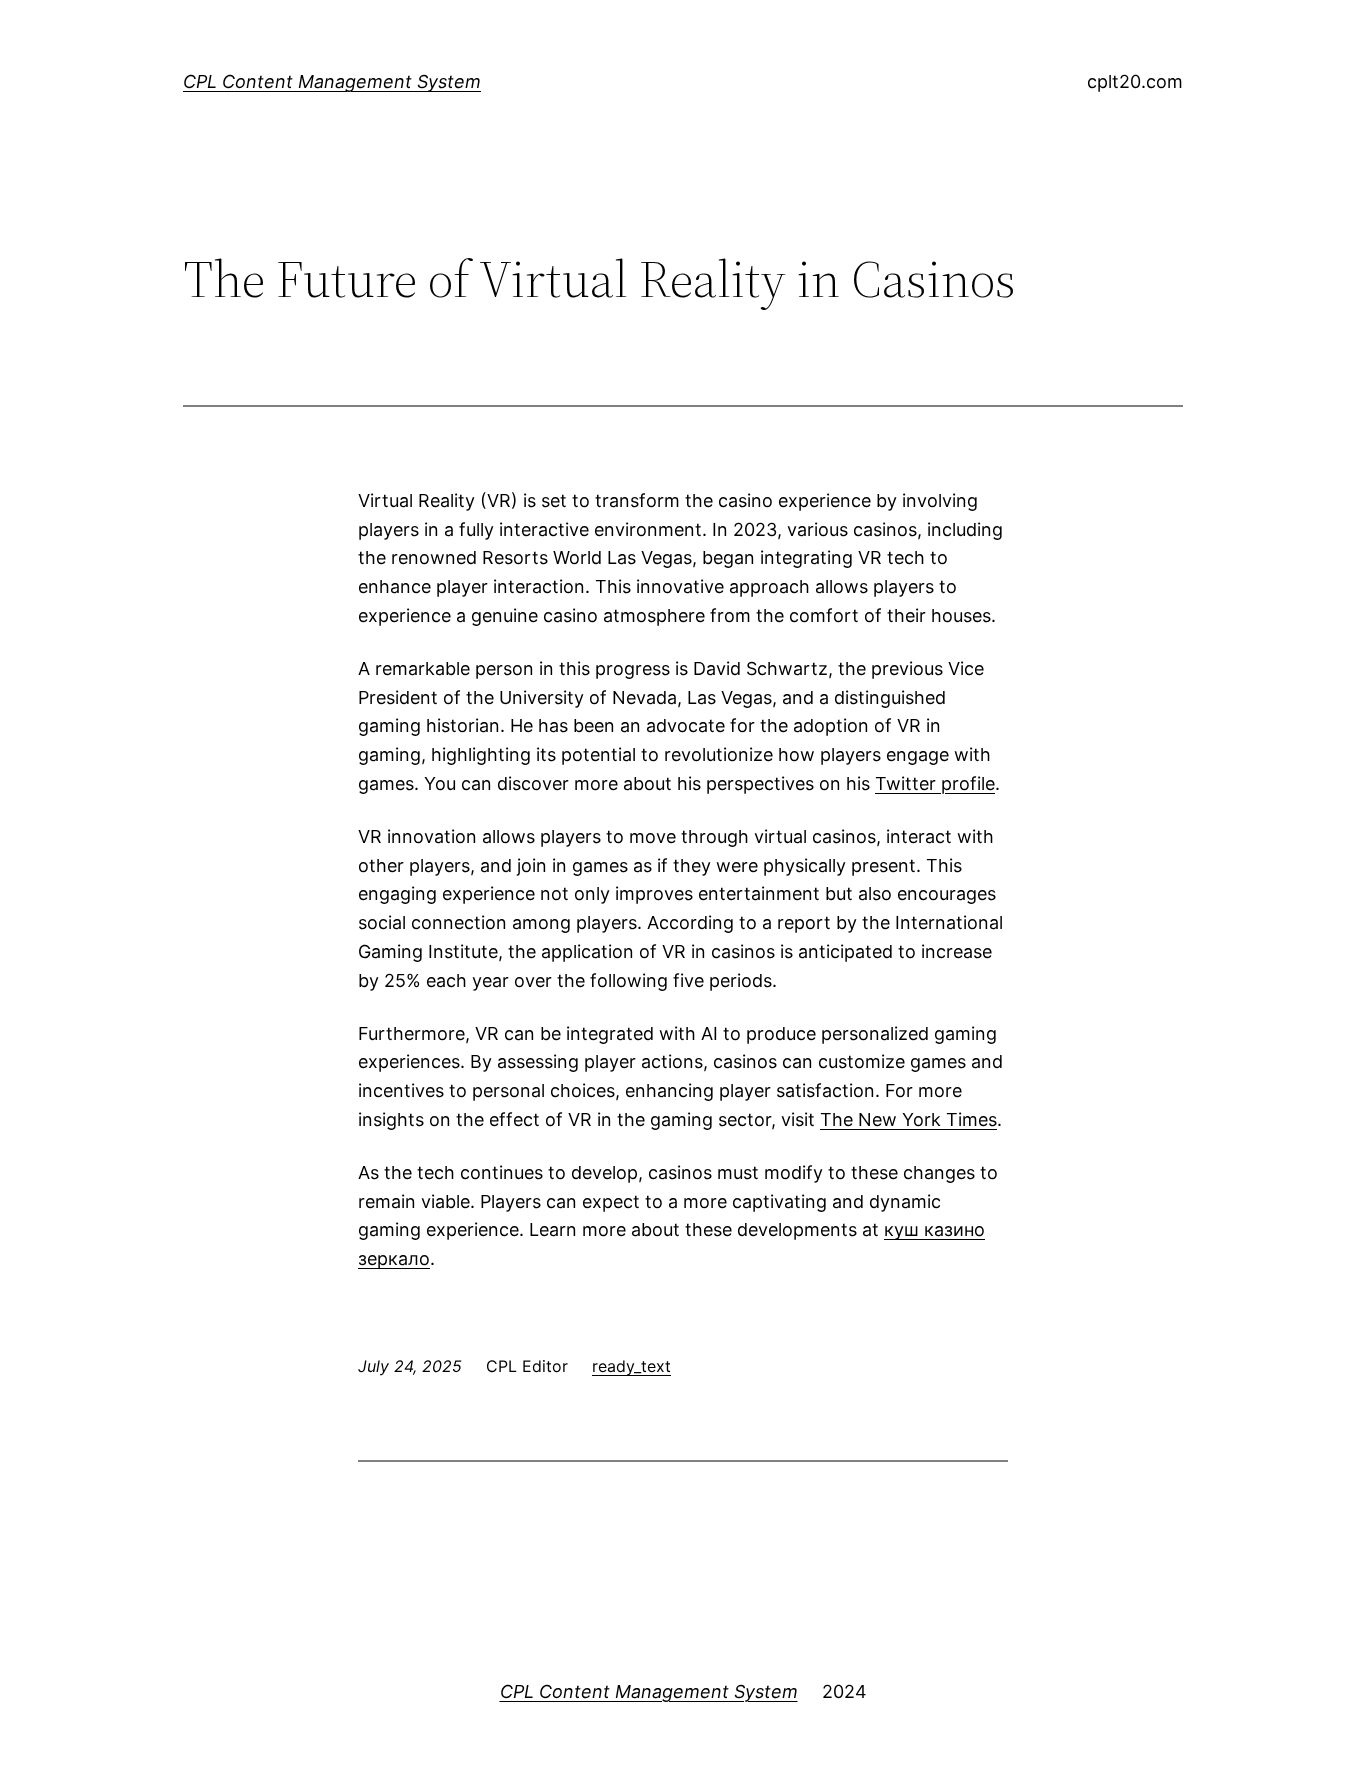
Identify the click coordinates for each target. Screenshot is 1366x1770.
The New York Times (908, 1119)
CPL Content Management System (332, 81)
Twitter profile (935, 783)
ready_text (631, 1366)
